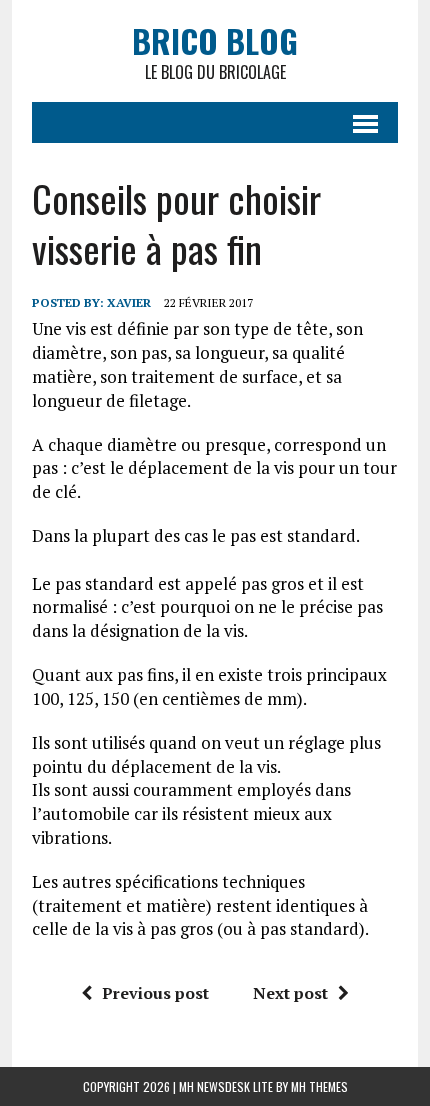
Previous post (155, 993)
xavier (129, 302)
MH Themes (319, 1086)
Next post (290, 993)
